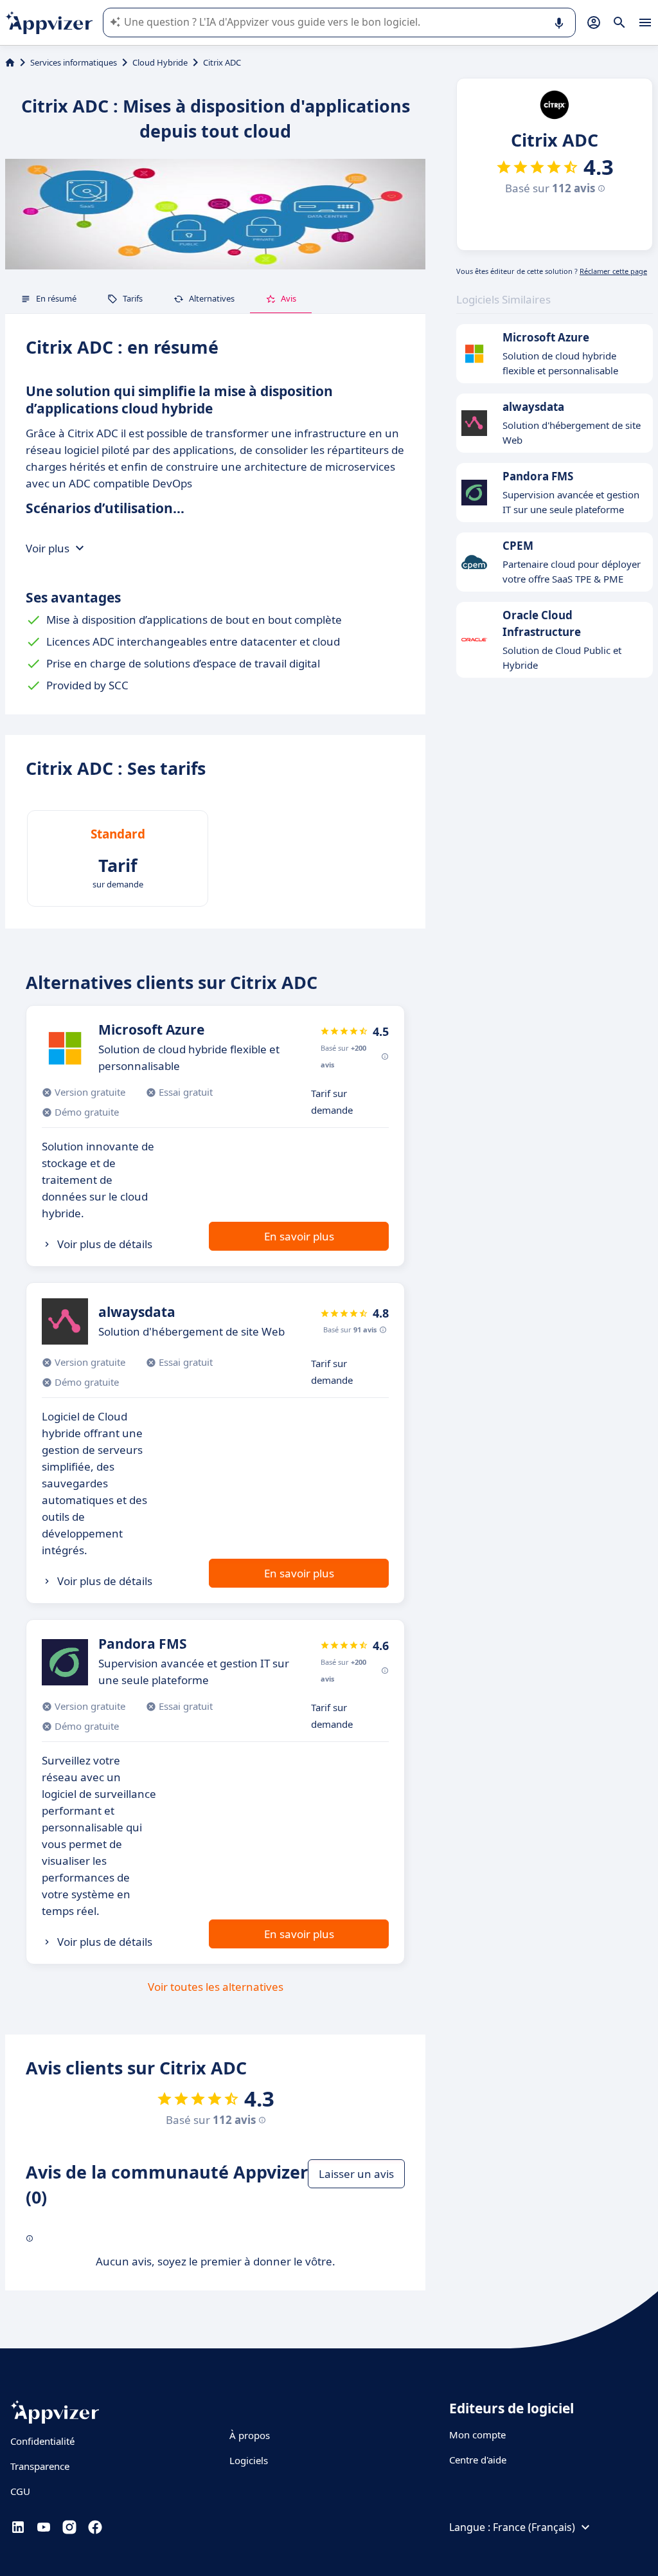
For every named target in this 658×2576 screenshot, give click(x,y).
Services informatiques (74, 62)
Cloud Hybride (160, 62)
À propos (250, 2435)
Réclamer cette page (613, 271)
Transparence (40, 2466)
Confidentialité (42, 2441)
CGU (20, 2491)
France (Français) (534, 2527)
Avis (289, 298)
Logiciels (249, 2460)
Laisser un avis (356, 2174)
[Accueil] (10, 62)
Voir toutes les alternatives (216, 1987)
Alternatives (212, 298)
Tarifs (133, 298)
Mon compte (477, 2435)
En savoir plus (299, 1236)
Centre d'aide (478, 2460)
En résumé (56, 298)
